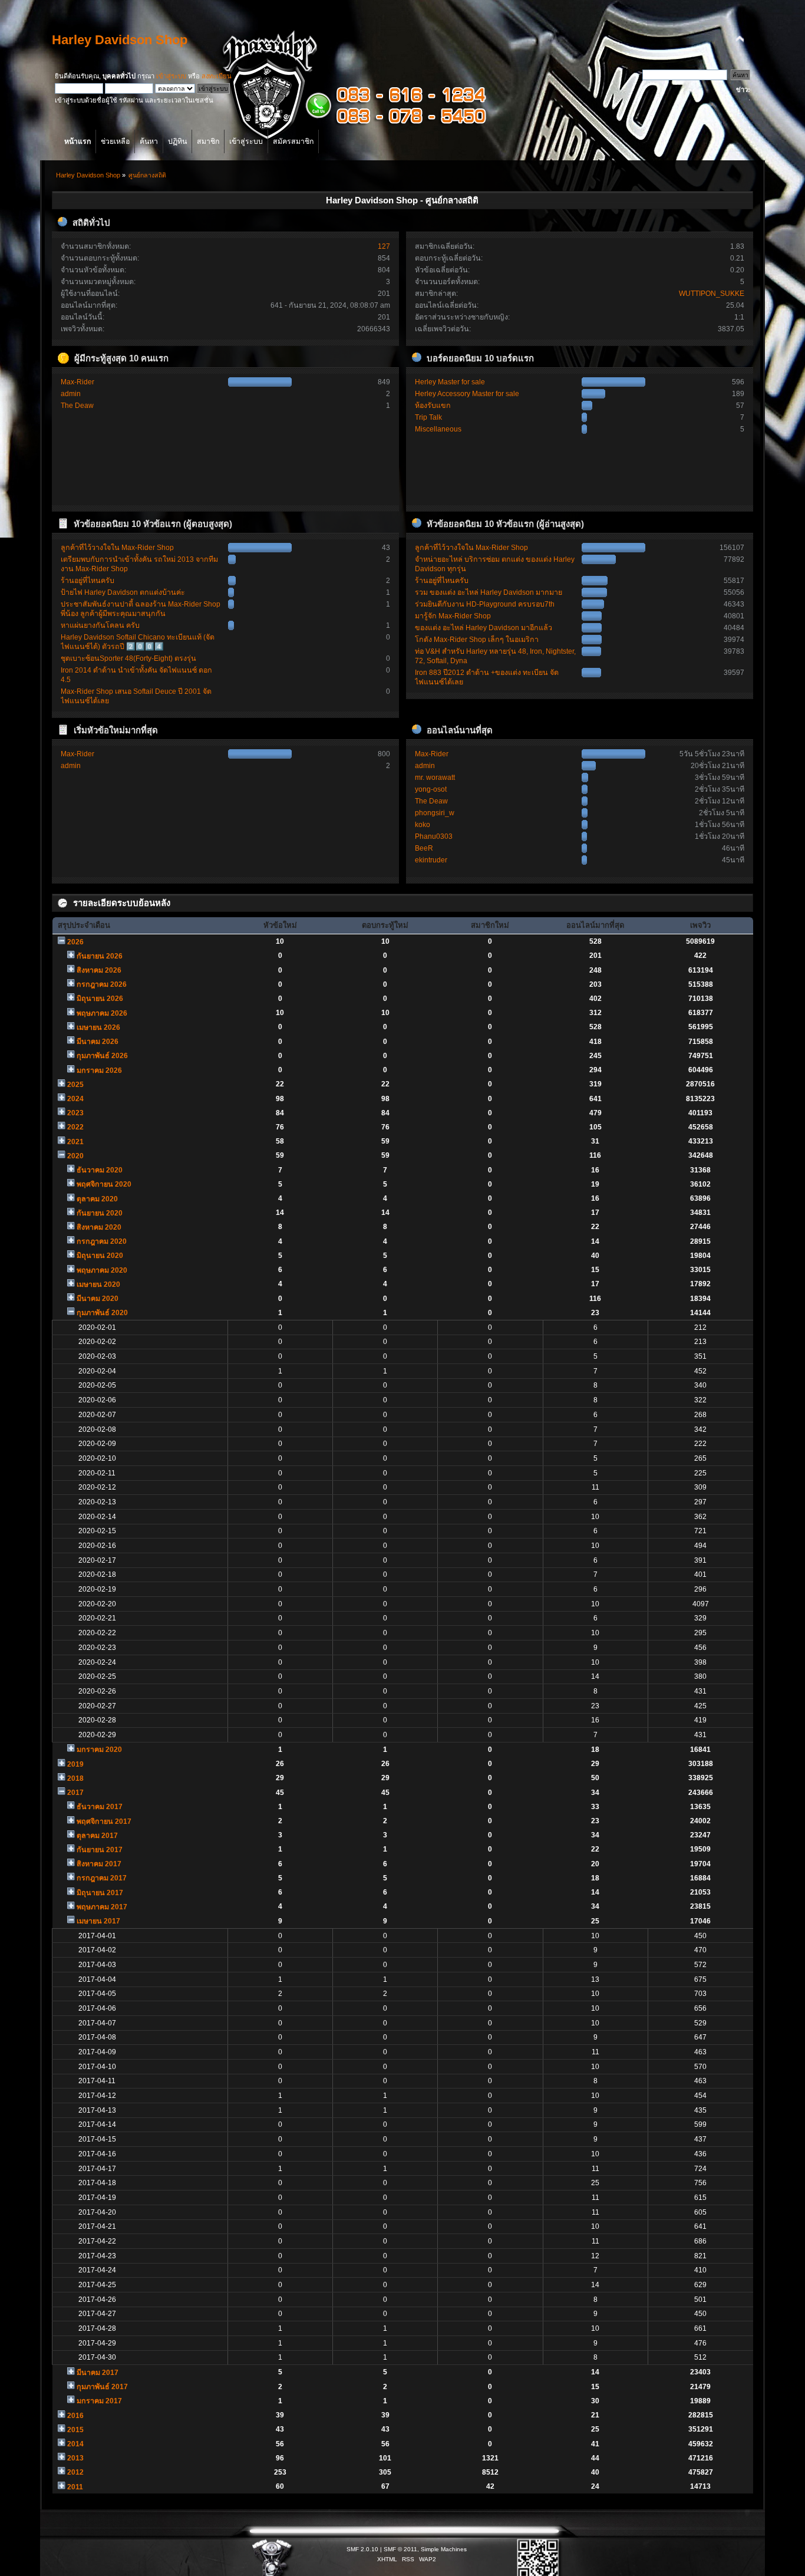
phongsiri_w (435, 813)
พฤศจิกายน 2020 (104, 1184)
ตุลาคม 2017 (97, 1836)
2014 (75, 2444)
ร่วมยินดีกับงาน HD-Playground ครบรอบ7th (485, 604)
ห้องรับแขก (433, 406)
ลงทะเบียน (217, 76)
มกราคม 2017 (99, 2401)
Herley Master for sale (450, 382)
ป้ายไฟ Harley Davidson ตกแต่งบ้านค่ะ (123, 592)
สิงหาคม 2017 (99, 1864)
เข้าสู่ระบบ (171, 76)
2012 (75, 2472)
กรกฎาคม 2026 (102, 984)
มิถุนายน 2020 (100, 1256)
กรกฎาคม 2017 (102, 1878)
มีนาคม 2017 (98, 2373)
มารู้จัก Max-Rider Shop (453, 616)
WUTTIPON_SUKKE (712, 294)
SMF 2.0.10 (362, 2549)
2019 (75, 1764)
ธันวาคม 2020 (100, 1170)
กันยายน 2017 (100, 1850)
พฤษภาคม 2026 (102, 1013)
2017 (75, 1793)
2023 (75, 1113)
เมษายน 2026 (98, 1027)
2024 (75, 1099)
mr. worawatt (435, 778)
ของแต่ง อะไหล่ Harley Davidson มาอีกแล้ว (484, 628)
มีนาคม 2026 (98, 1042)
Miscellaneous (438, 429)
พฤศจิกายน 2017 (104, 1821)
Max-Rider (77, 382)
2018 (75, 1778)
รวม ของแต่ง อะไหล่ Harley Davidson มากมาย (489, 592)
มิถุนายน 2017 (100, 1893)
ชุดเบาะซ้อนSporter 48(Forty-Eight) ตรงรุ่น (128, 658)
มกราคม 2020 (99, 1750)
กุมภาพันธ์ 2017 (102, 2387)
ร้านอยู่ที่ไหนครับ (88, 581)
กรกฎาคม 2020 (102, 1241)
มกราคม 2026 (99, 1070)
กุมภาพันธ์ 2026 (102, 1056)
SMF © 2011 (400, 2549)
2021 (75, 1142)
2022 (75, 1127)
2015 (75, 2430)
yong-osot (431, 789)
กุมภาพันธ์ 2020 (102, 1313)
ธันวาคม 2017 (100, 1807)
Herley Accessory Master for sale (467, 394)
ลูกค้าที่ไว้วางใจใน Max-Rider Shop (117, 548)
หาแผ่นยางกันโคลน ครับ (100, 625)
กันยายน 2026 (100, 956)
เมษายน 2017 (98, 1921)
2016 (75, 2416)
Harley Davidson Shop (120, 40)
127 (384, 246)
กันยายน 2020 (100, 1213)
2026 (75, 942)
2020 (75, 1156)
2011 (75, 2487)
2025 (75, 1085)
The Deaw (77, 406)
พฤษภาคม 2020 (102, 1270)
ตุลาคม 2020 (97, 1199)
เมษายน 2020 (98, 1284)
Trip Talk (428, 417)
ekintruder (431, 860)
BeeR (424, 848)
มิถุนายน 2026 (100, 999)
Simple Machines (444, 2549)
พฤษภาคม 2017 (102, 1907)
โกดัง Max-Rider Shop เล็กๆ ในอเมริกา (477, 640)
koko (423, 825)
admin (71, 394)
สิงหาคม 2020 (99, 1227)
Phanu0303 (434, 836)
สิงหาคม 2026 (99, 970)
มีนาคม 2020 (98, 1299)
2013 (75, 2458)
